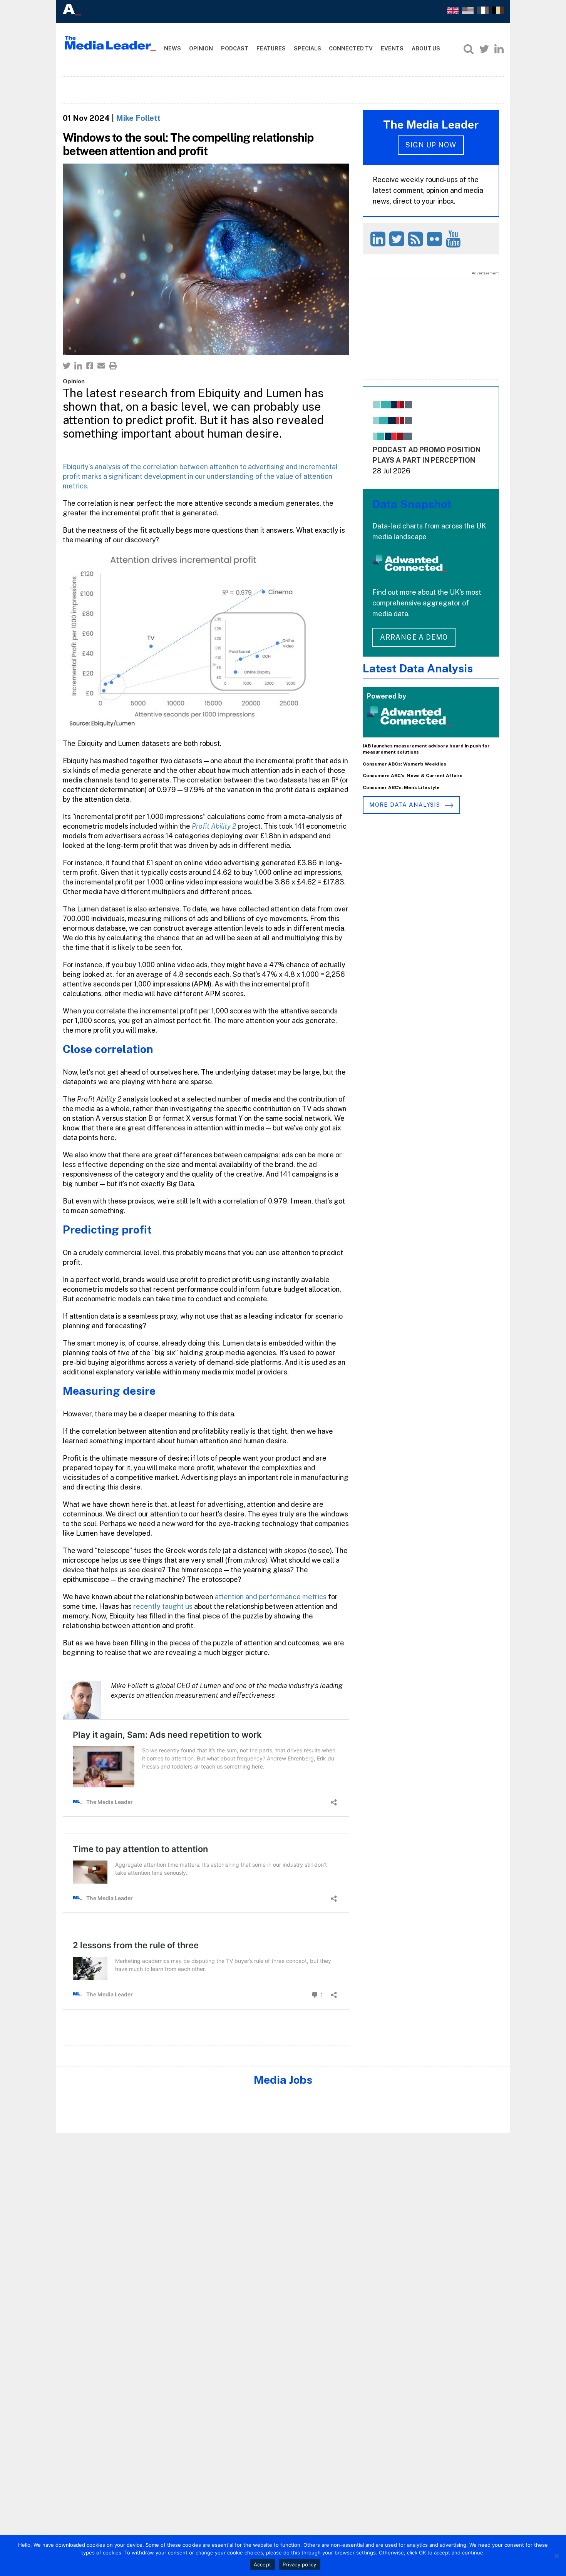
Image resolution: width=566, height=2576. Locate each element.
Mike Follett (138, 118)
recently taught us (163, 1606)
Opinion (201, 48)
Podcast (235, 48)
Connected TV (351, 48)
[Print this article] (113, 366)
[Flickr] (436, 239)
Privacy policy (300, 2564)
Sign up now (431, 145)
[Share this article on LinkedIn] (78, 366)
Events (392, 48)
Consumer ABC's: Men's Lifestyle (401, 787)
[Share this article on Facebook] (90, 366)
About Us (426, 48)
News (172, 48)
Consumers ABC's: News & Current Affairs (413, 776)
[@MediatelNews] (398, 239)
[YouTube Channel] (455, 239)
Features (271, 48)
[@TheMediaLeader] (484, 49)
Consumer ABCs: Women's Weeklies (404, 764)
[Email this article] (101, 366)
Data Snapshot (412, 504)
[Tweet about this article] (67, 366)
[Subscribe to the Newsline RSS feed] (417, 239)
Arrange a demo (414, 637)
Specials (307, 48)
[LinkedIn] (499, 49)
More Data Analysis (405, 805)
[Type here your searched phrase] (469, 49)
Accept (263, 2564)
